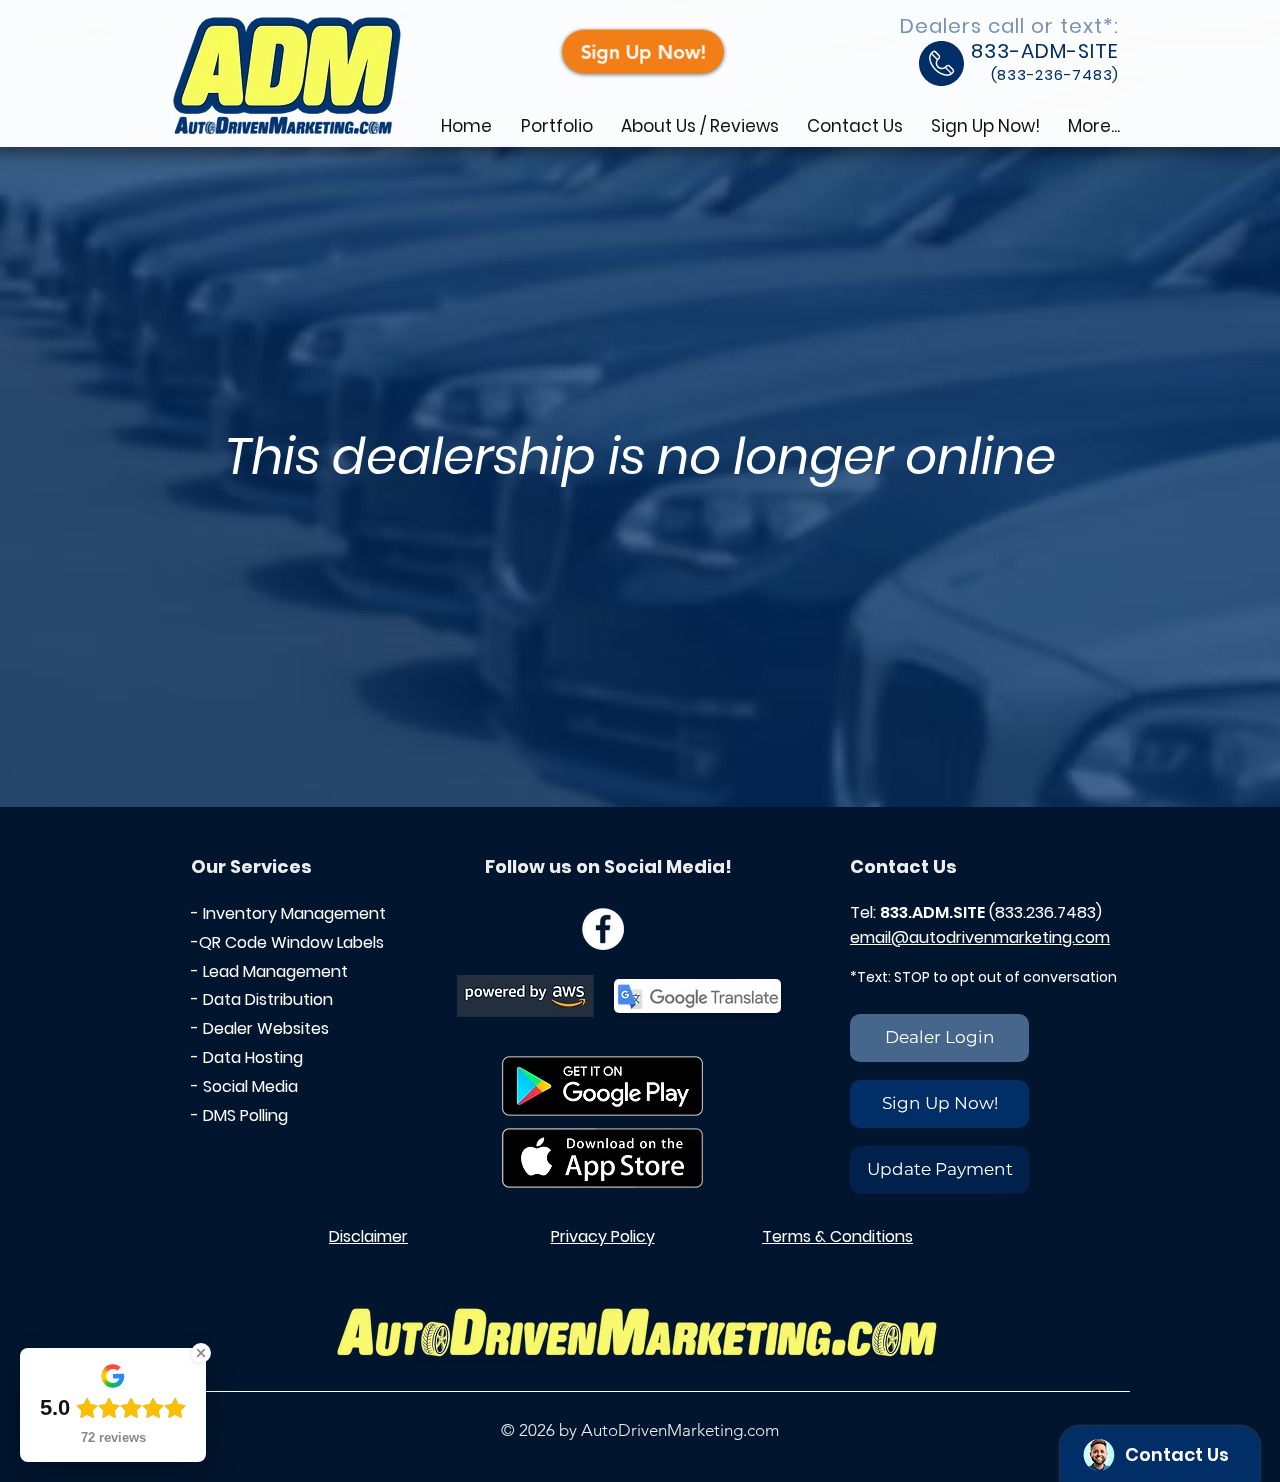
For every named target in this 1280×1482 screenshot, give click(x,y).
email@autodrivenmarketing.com (980, 937)
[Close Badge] (201, 1353)
